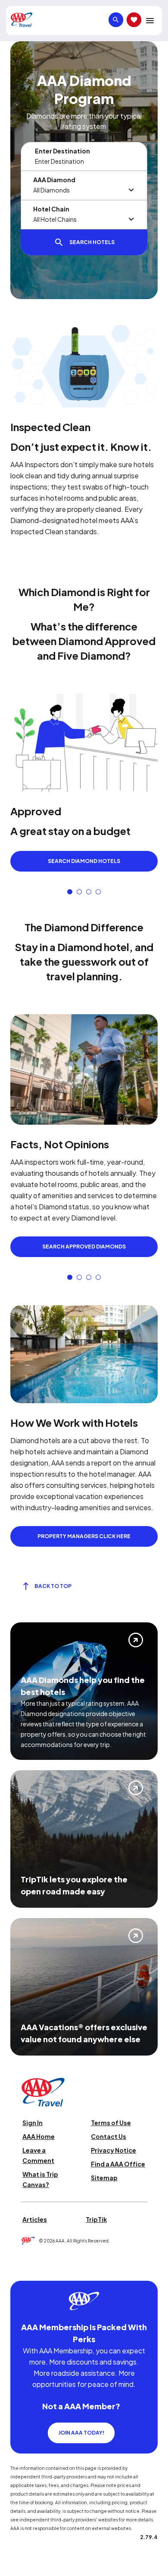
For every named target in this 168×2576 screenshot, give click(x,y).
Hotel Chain (51, 209)
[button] (70, 892)
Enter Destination (62, 151)
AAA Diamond (54, 180)
